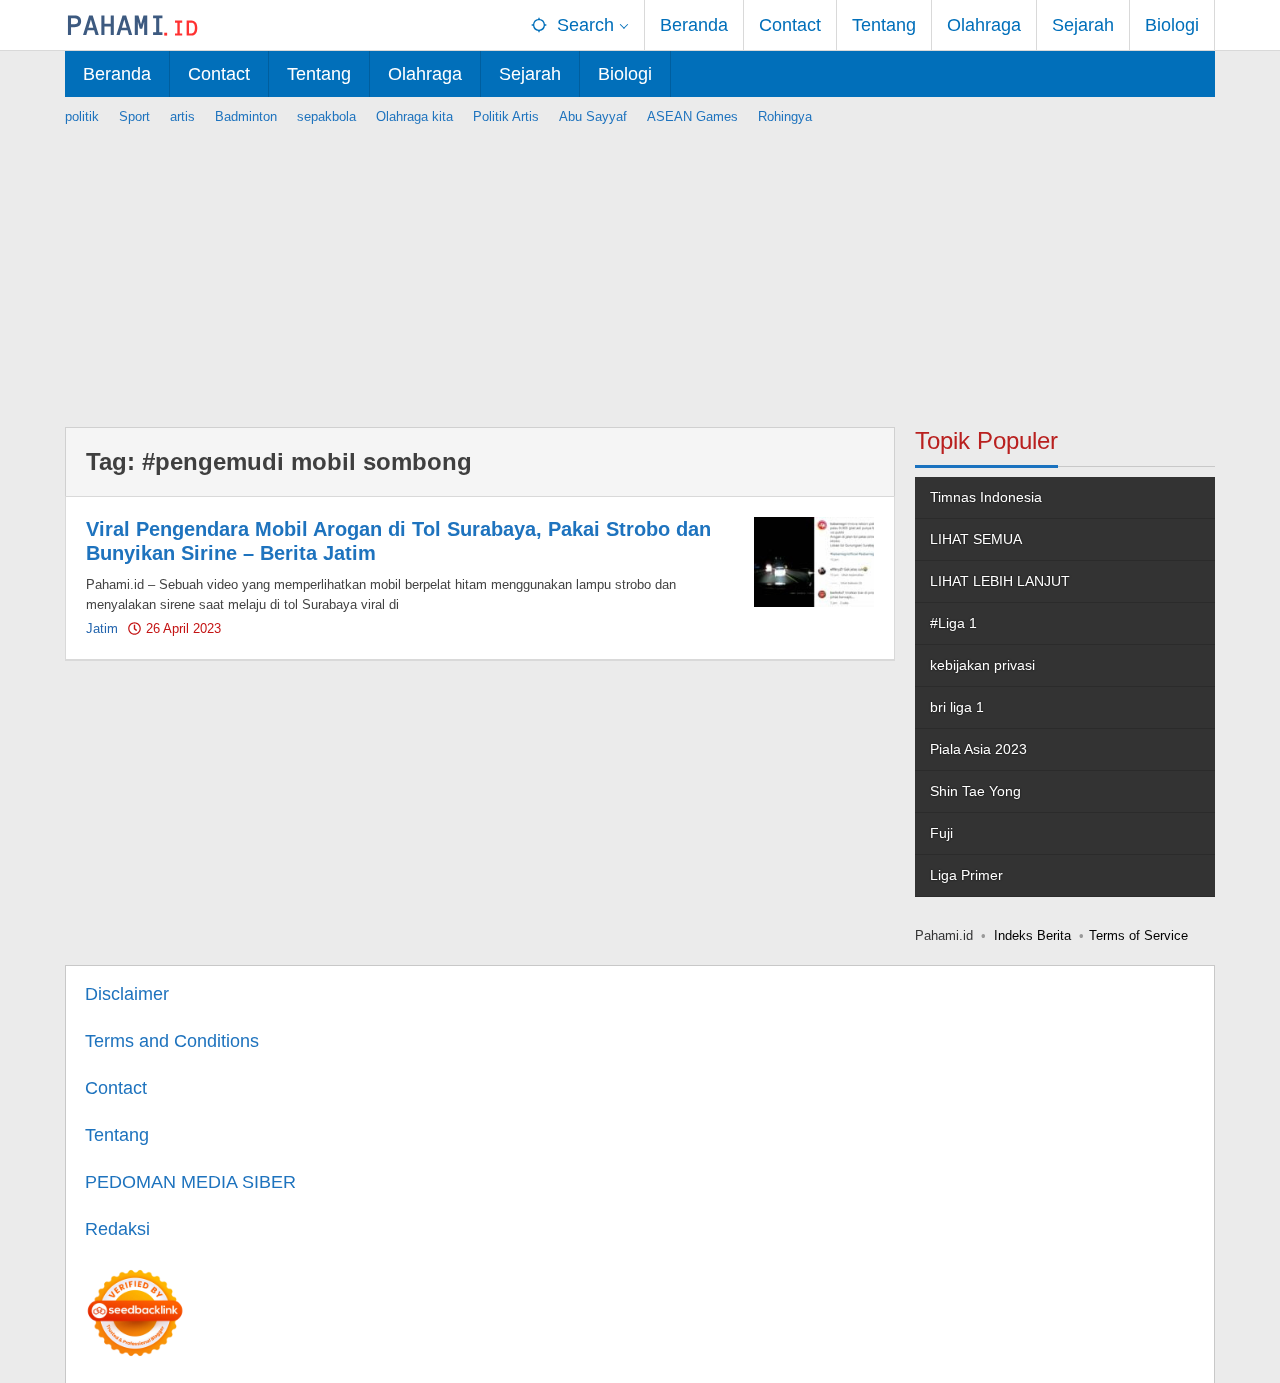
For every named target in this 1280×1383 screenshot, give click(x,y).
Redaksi (117, 1229)
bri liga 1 (957, 707)
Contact (116, 1088)
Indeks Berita (1032, 935)
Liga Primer (966, 875)
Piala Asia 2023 (978, 749)
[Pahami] (132, 25)
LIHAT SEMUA (976, 539)
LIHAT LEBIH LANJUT (1000, 581)
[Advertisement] (640, 267)
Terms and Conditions (172, 1041)
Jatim (102, 628)
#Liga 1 (953, 623)
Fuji (941, 833)
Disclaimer (127, 994)
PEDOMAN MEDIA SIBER (190, 1182)
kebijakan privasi (982, 665)
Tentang (117, 1135)
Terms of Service (1138, 935)
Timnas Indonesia (986, 497)
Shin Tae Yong (975, 791)
